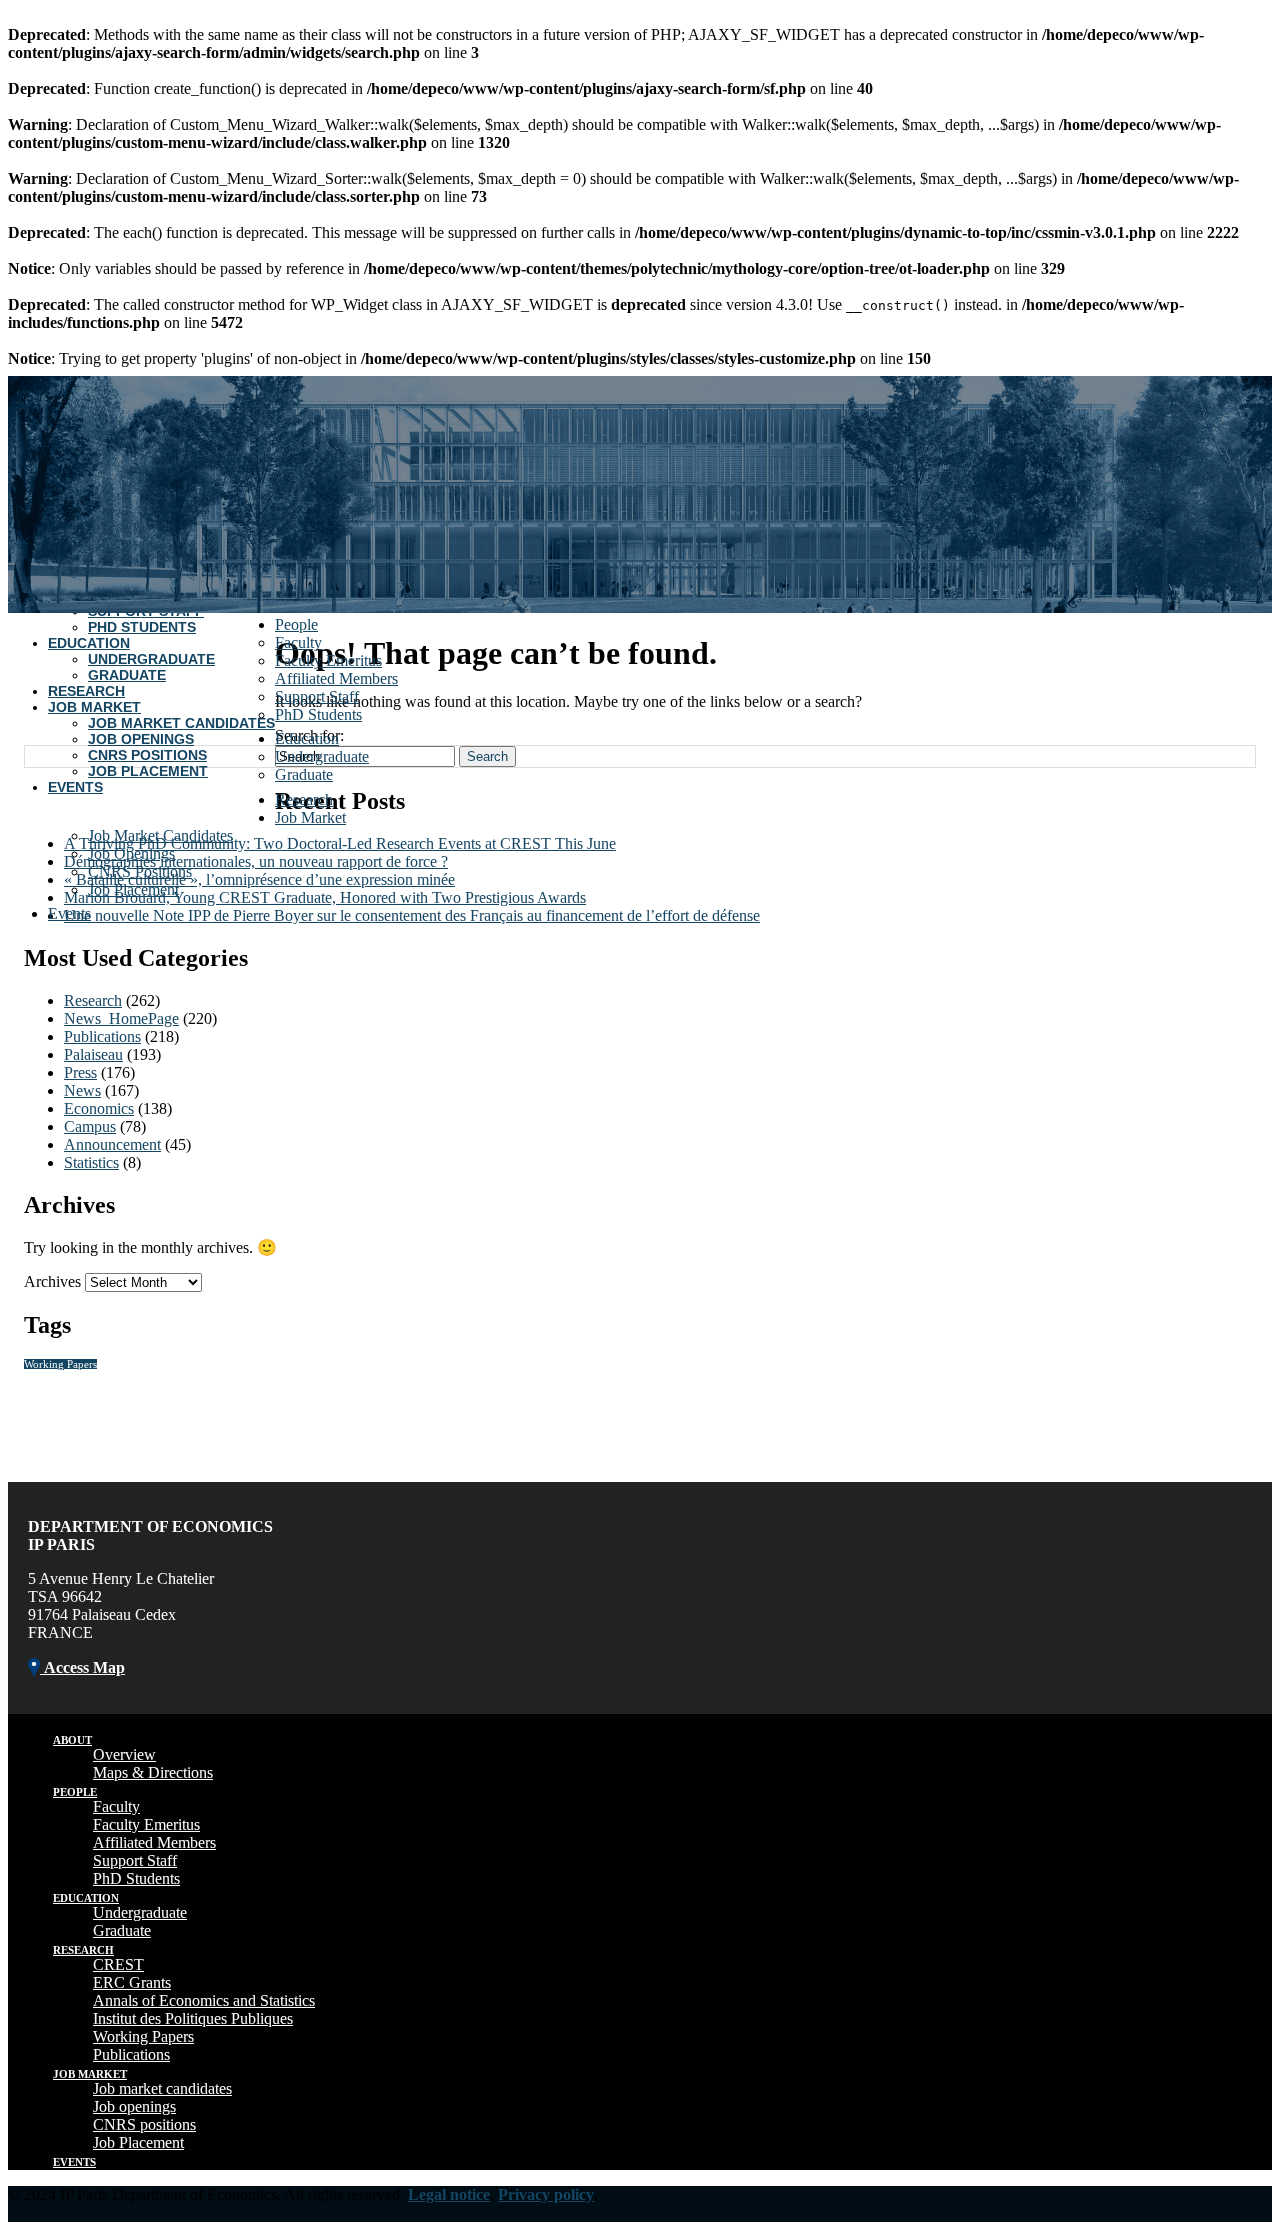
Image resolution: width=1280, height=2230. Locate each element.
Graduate (127, 675)
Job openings (134, 2106)
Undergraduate (151, 659)
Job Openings (141, 739)
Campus (90, 1126)
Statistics (91, 1162)
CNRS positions (144, 2124)
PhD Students (142, 627)
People (296, 624)
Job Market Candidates (181, 723)
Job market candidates (162, 2088)
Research (86, 691)
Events (75, 787)
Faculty (298, 642)
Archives (52, 1281)
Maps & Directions (153, 1772)
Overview (124, 1754)
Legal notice (449, 2194)
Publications (102, 1036)
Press (80, 1072)
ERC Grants (132, 1982)
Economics (99, 1108)
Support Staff (317, 696)
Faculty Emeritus (328, 660)
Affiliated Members (336, 678)
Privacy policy (546, 2194)
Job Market (94, 707)
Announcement (112, 1144)
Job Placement (148, 771)
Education (89, 643)
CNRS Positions (147, 755)
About (72, 1740)
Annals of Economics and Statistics (204, 2000)
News (82, 1090)
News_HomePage (121, 1018)
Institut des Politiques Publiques (193, 2018)
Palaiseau (93, 1054)
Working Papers (60, 1364)
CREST (118, 1964)
